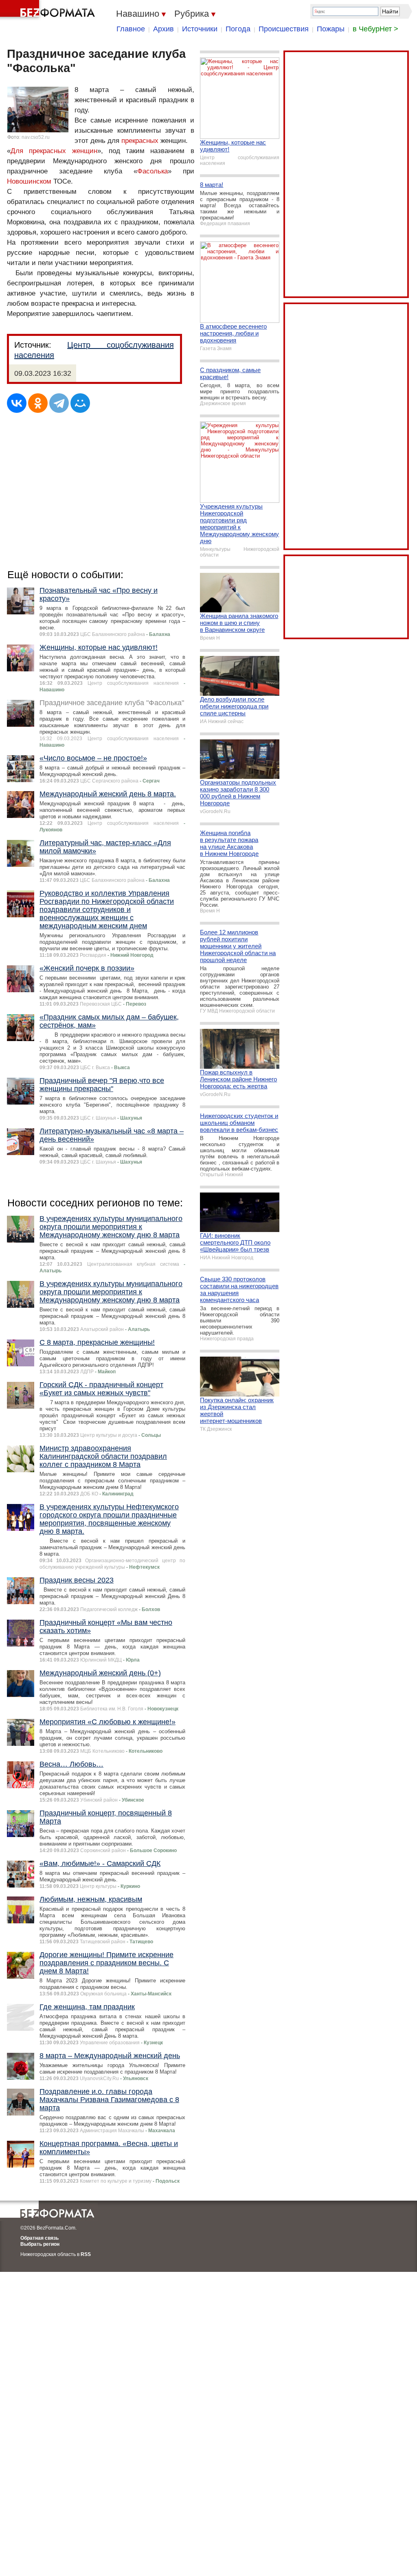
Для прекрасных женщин (54, 151)
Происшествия (284, 29)
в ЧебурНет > (375, 29)
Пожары (331, 29)
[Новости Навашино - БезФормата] (49, 10)
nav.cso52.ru (36, 137)
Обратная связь (40, 2238)
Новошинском (29, 181)
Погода (238, 29)
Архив (164, 29)
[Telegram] (59, 403)
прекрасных (140, 141)
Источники (200, 29)
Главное (131, 29)
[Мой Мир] (80, 403)
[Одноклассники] (38, 403)
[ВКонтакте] (17, 403)
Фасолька (153, 171)
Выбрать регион (40, 2244)
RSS (86, 2254)
